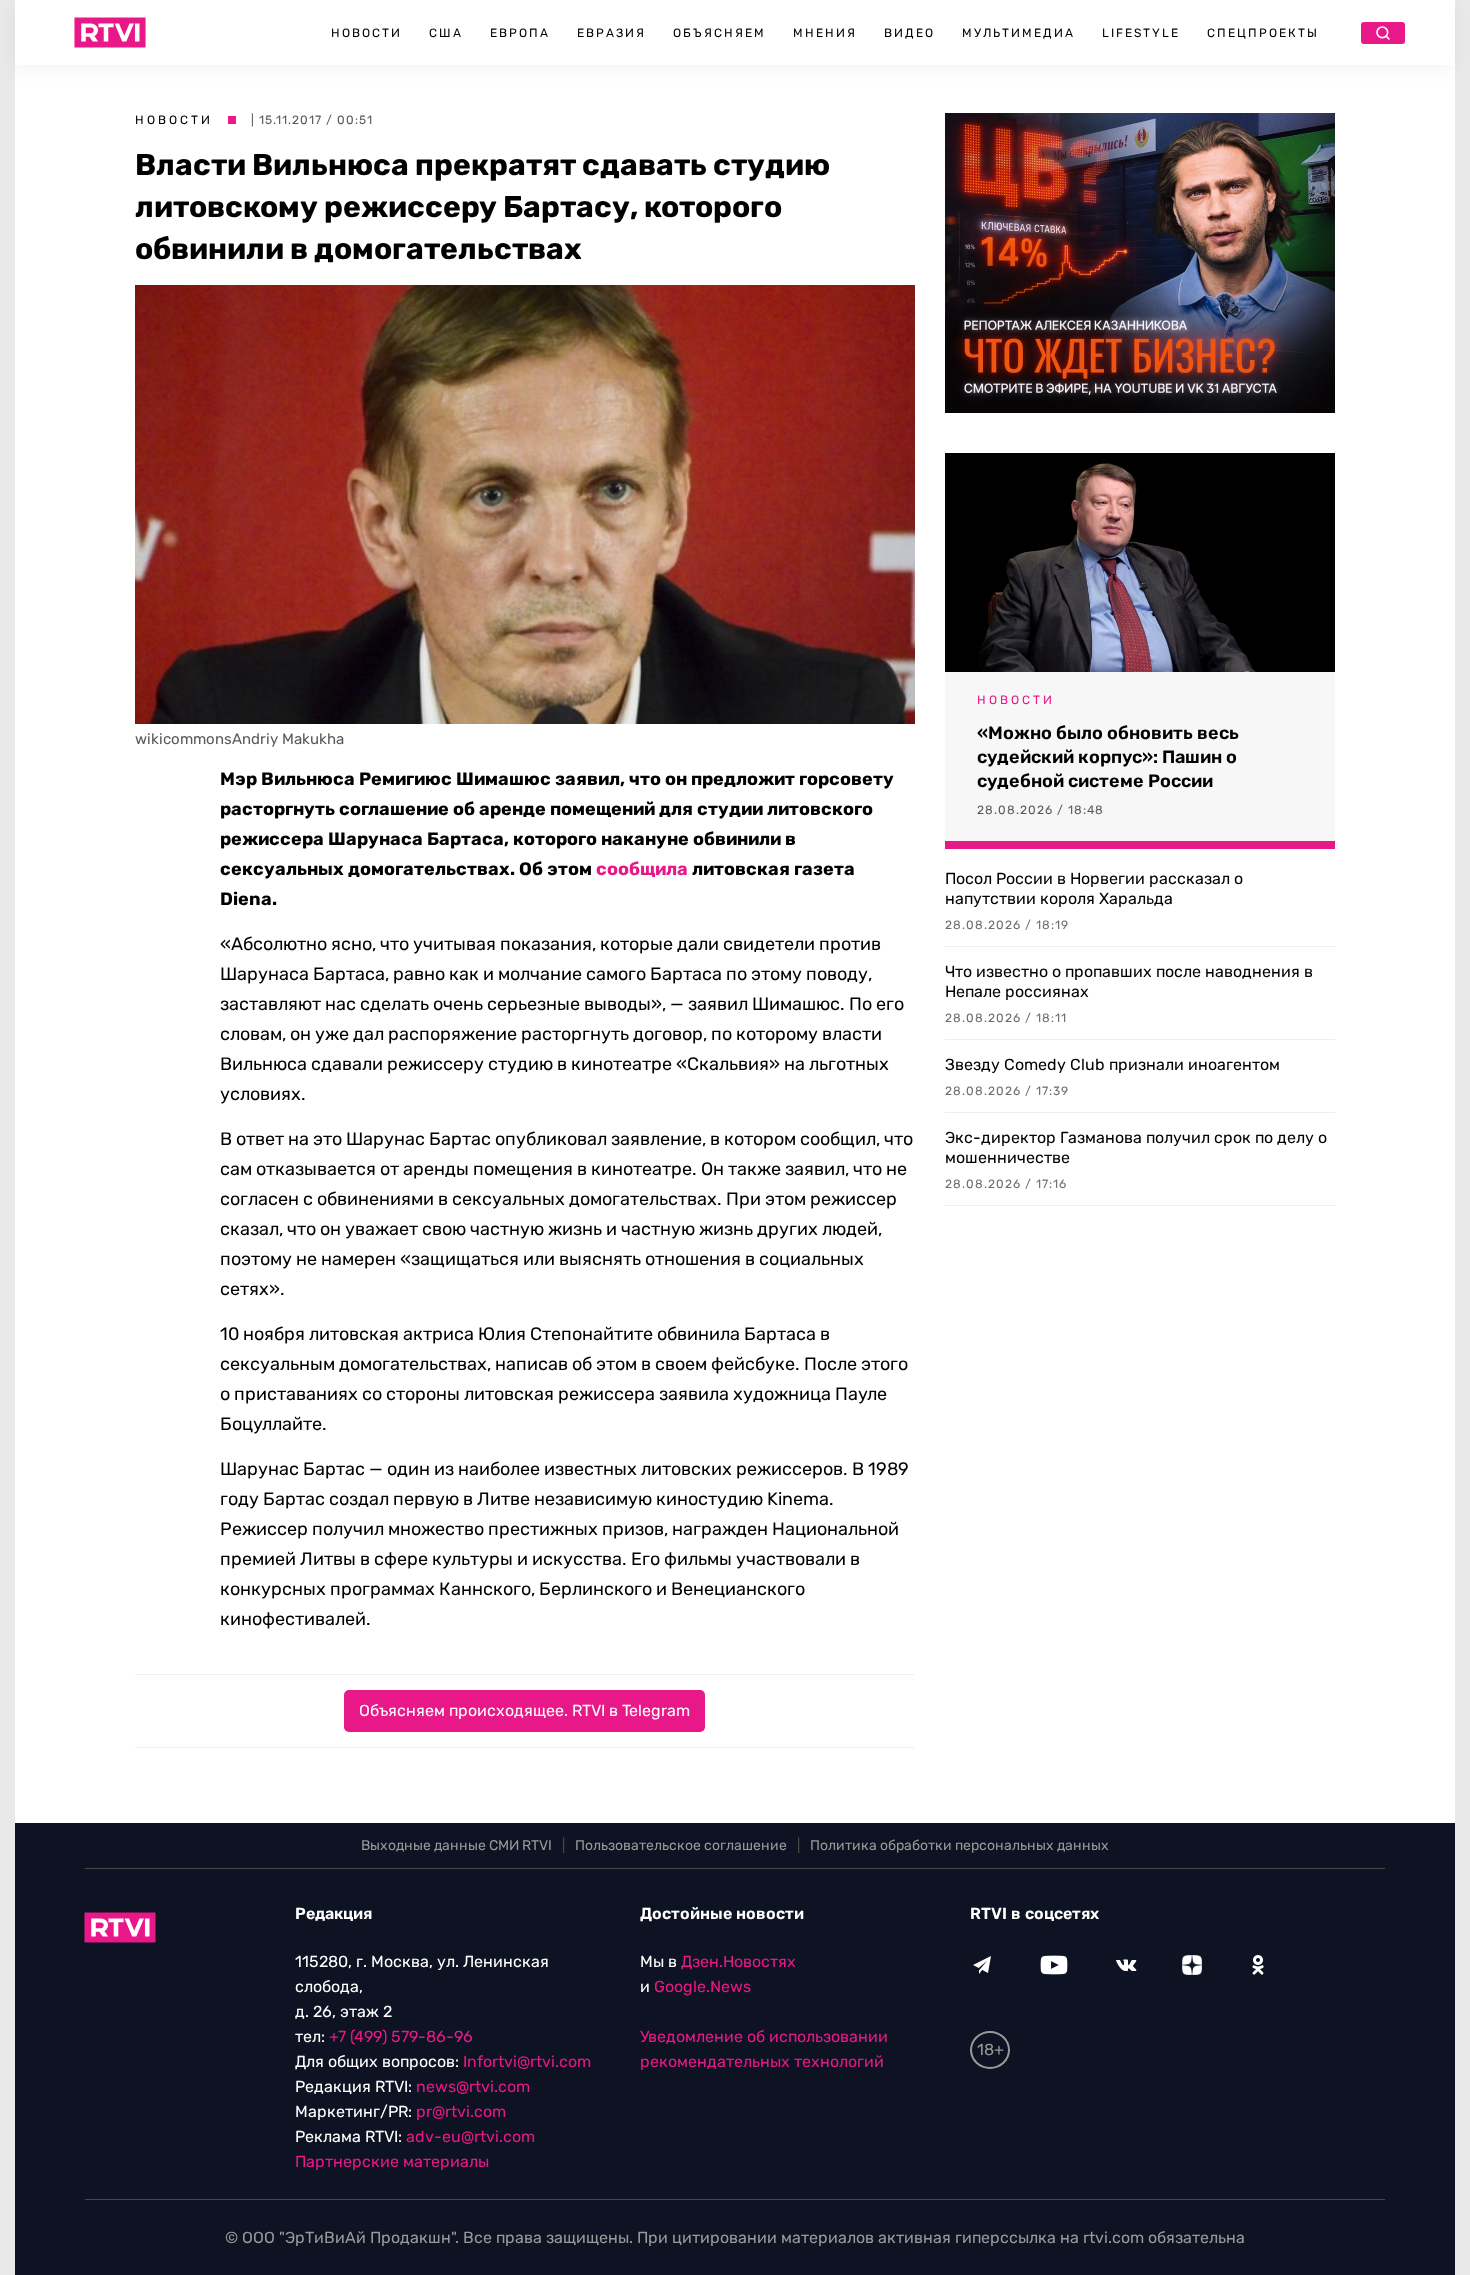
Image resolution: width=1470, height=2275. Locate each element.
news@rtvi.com (473, 2086)
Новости (366, 33)
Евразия (611, 33)
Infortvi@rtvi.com (527, 2061)
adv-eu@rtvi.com (470, 2136)
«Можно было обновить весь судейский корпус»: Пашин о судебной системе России (1108, 757)
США (446, 33)
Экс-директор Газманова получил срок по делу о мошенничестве (1136, 1147)
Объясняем (719, 33)
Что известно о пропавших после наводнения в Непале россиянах (1129, 981)
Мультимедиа (1018, 33)
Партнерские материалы (392, 2161)
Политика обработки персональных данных (959, 1845)
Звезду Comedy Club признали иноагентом (1112, 1064)
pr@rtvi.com (461, 2111)
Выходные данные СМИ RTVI (456, 1845)
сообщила (642, 869)
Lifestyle (1141, 33)
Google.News (702, 1986)
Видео (909, 33)
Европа (520, 33)
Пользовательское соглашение (681, 1845)
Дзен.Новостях (738, 1961)
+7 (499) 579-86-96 (401, 2036)
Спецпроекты (1263, 33)
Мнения (825, 33)
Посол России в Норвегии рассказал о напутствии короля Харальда (1094, 888)
